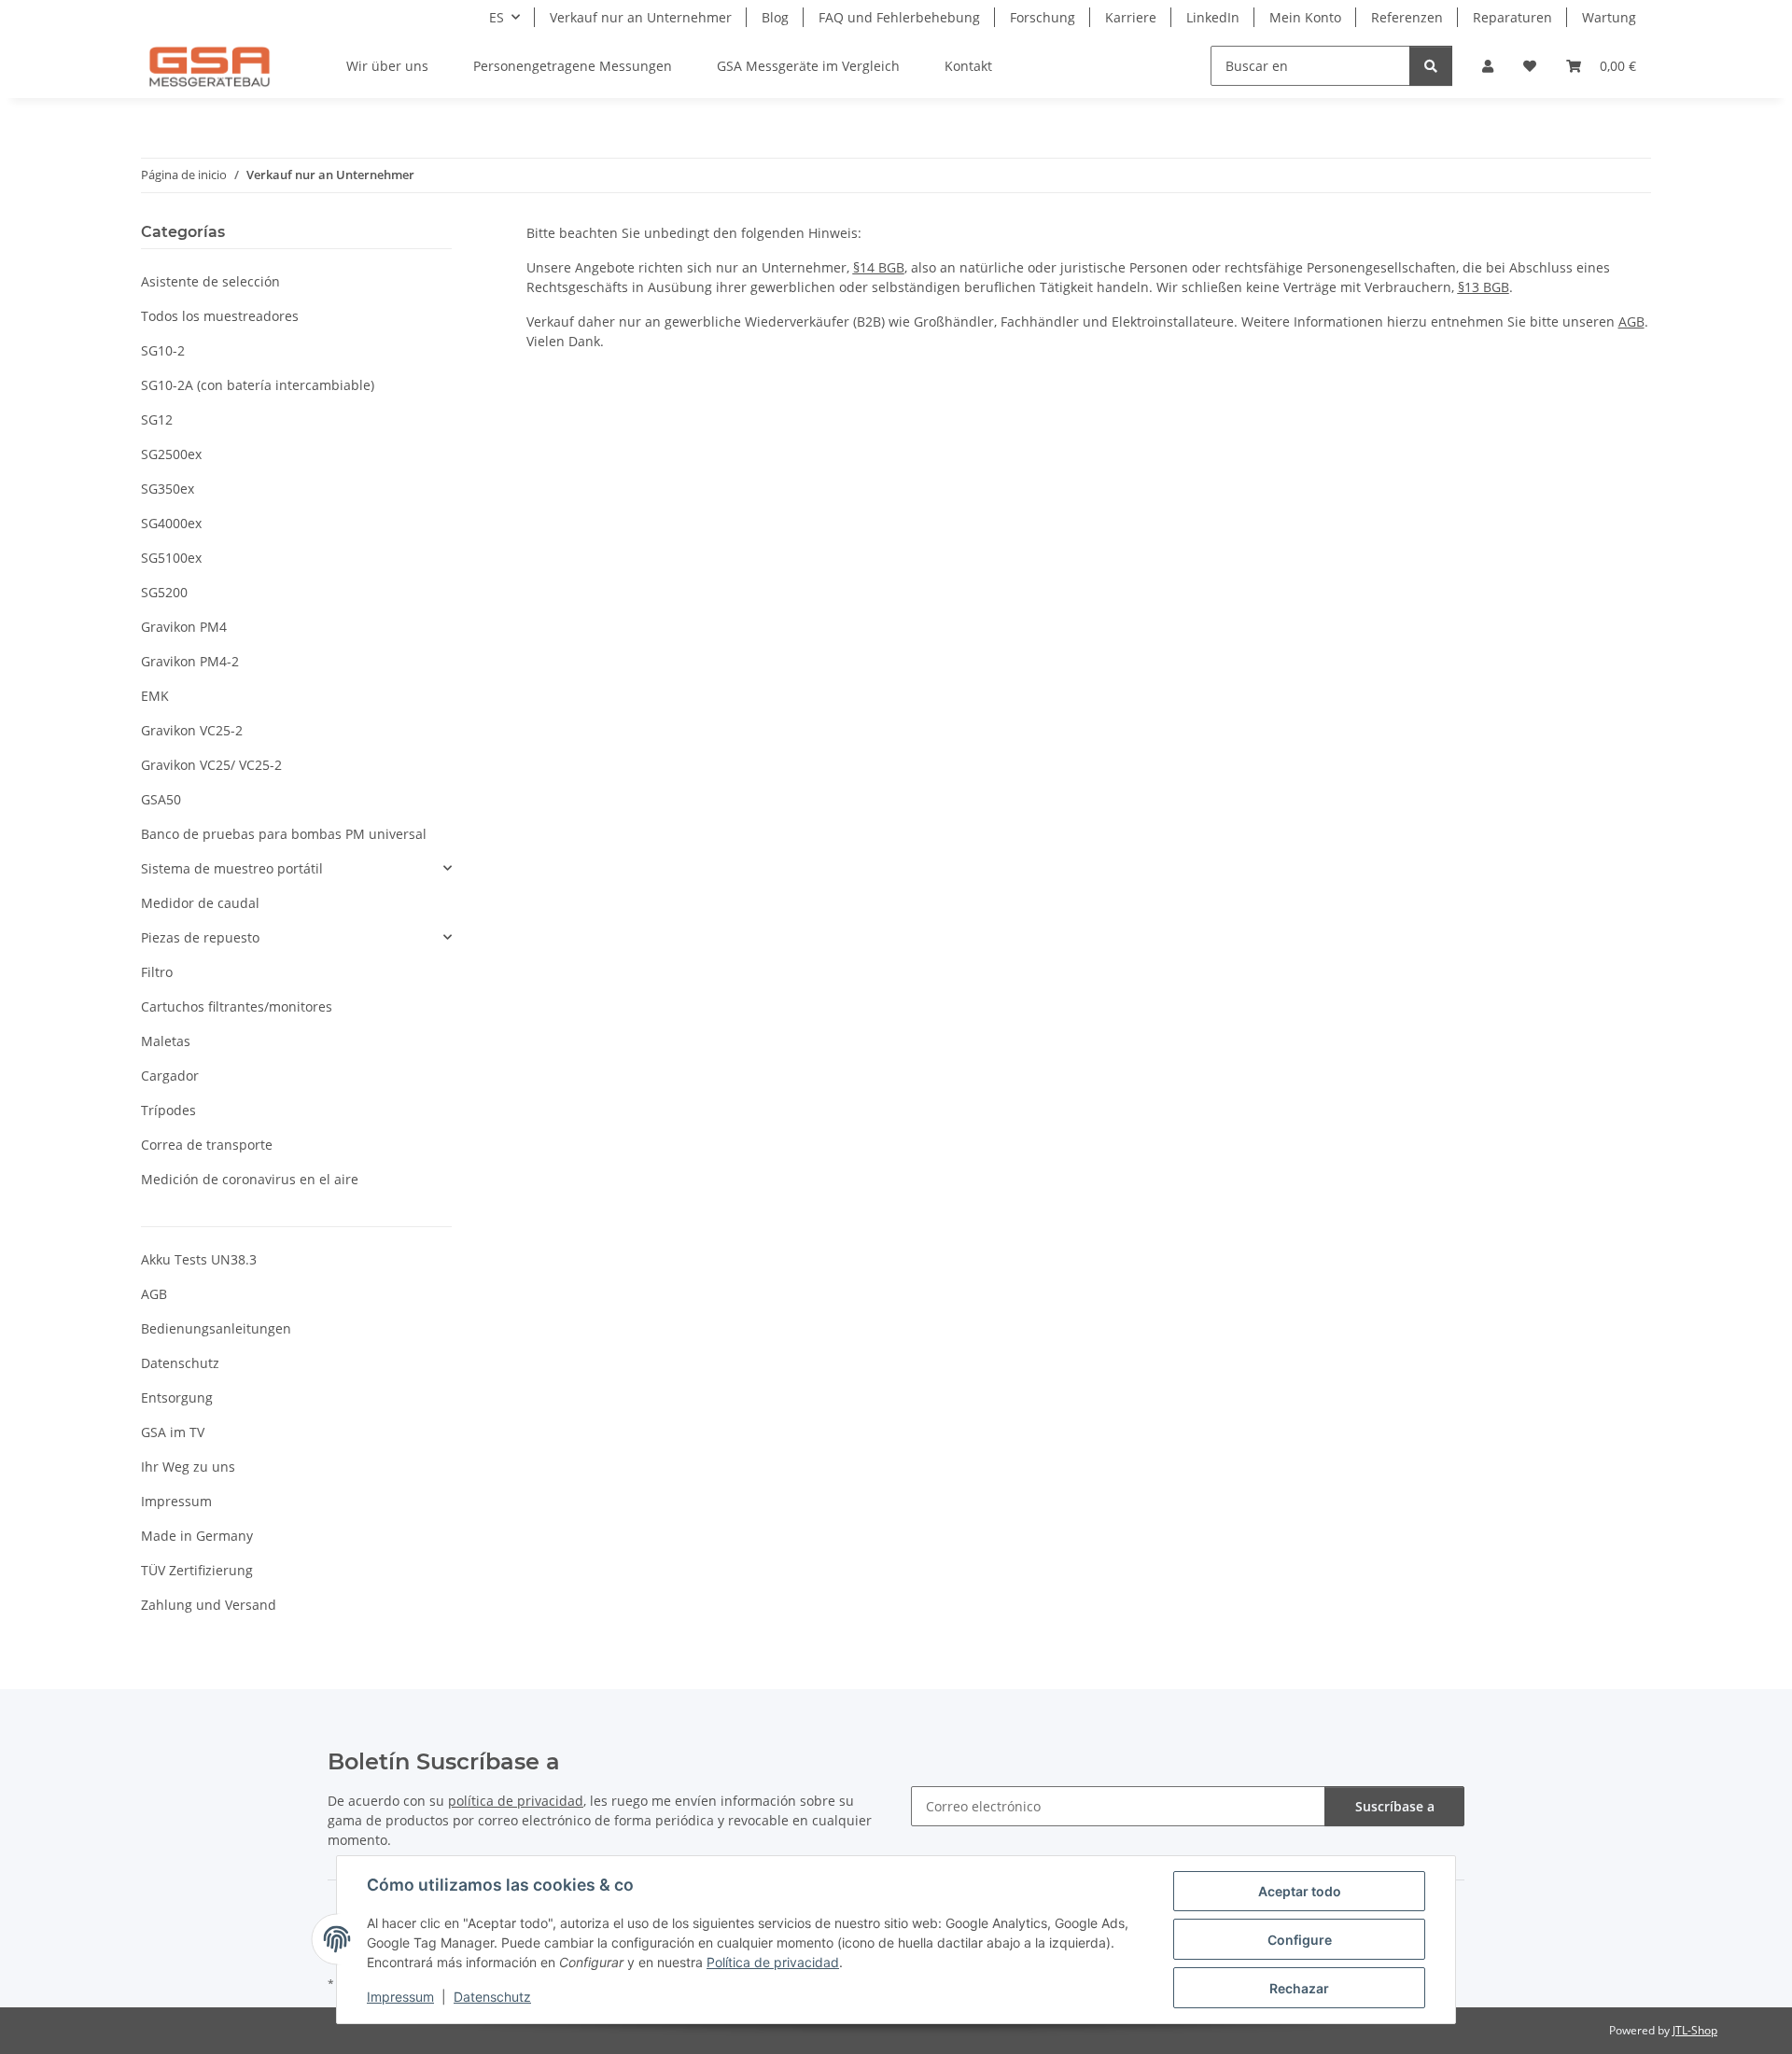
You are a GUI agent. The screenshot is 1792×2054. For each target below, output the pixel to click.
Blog (775, 17)
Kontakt (968, 66)
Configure (1300, 1940)
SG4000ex (171, 523)
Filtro (157, 972)
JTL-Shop (1695, 2030)
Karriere (1131, 17)
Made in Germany (197, 1536)
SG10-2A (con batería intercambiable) (258, 385)
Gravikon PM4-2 (190, 661)
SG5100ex (171, 558)
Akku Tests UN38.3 (199, 1259)
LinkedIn (1213, 17)
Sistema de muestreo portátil (232, 868)
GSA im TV (173, 1432)
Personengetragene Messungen (573, 66)
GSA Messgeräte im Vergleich (808, 66)
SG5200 (164, 592)
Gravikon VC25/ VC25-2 (211, 765)
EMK (155, 696)
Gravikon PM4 (184, 627)
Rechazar (1299, 1988)
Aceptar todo (1300, 1891)
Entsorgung (177, 1397)
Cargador (170, 1076)
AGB (1631, 321)
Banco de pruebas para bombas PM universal (284, 834)
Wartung (1609, 17)
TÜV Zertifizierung (197, 1570)
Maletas (166, 1041)
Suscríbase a (1395, 1806)
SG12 (157, 419)
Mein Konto (1305, 17)
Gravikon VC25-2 (192, 730)
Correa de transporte (207, 1145)
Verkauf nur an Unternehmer (641, 17)
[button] (1488, 66)
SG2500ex (171, 454)
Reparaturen (1512, 17)
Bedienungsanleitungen (216, 1328)
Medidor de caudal (200, 903)
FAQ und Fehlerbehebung (899, 17)
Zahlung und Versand (209, 1605)
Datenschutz (492, 1997)
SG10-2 (163, 350)
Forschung (1043, 17)
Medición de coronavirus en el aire (250, 1179)
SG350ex (168, 489)
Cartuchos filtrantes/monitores (237, 1006)
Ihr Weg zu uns (188, 1467)
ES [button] (497, 17)
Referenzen (1407, 17)
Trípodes (168, 1110)
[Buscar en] (1431, 66)
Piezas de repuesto (200, 937)
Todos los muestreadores (220, 316)
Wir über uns (387, 66)
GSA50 (161, 799)
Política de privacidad (773, 1962)
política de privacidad (516, 1801)
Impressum (400, 1997)
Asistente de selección (210, 281)
